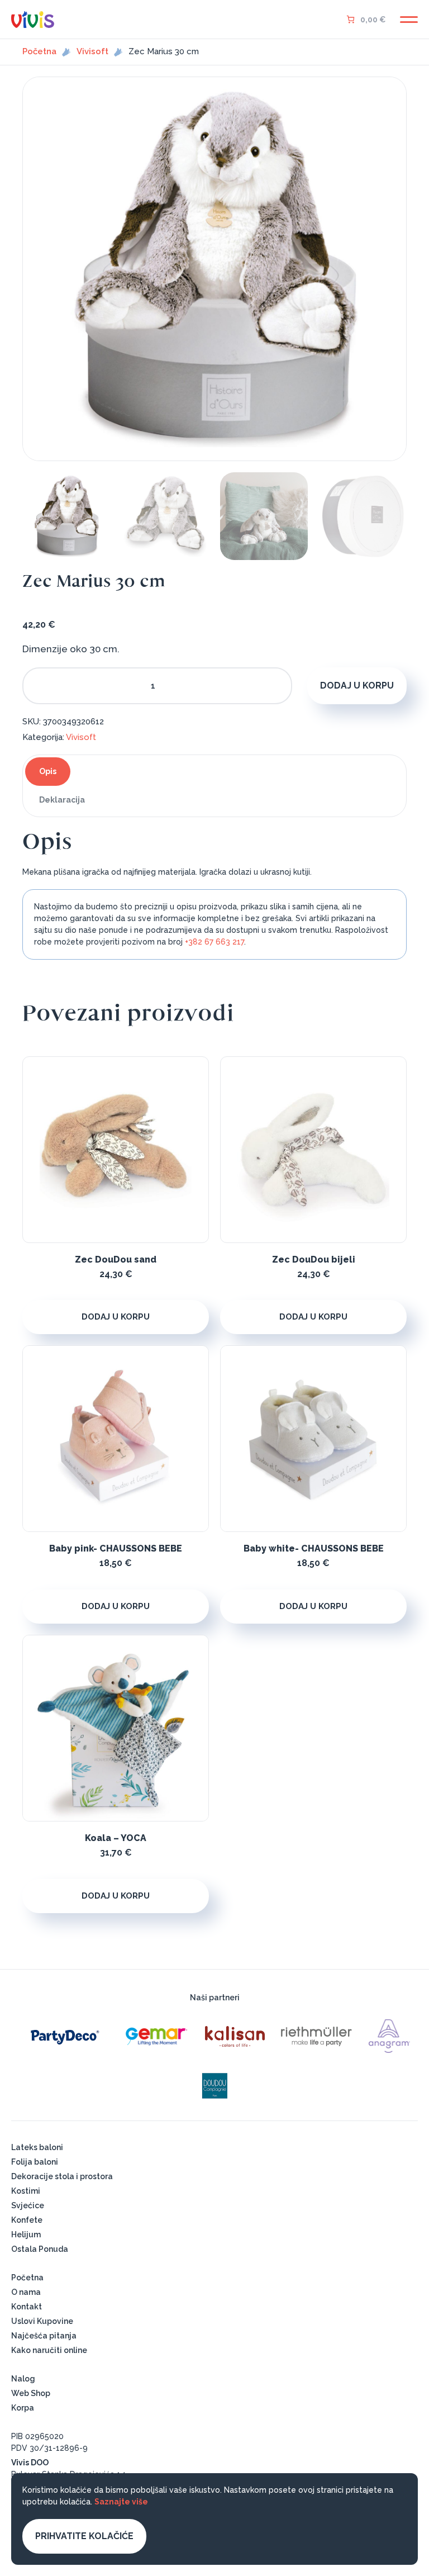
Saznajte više (121, 2502)
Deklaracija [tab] (62, 800)
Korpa (23, 2408)
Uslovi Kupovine (42, 2321)
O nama (26, 2292)
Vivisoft (92, 52)
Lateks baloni (37, 2147)
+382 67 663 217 (214, 942)
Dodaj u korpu (357, 685)
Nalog (23, 2379)
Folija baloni (35, 2162)
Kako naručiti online (49, 2350)
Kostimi (26, 2191)
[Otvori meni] (409, 20)
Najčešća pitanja (44, 2336)
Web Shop (31, 2393)
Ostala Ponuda (40, 2249)
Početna (39, 52)
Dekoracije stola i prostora (62, 2176)
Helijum (26, 2235)
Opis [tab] (48, 771)
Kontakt (27, 2307)
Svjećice (28, 2205)
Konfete (27, 2220)
